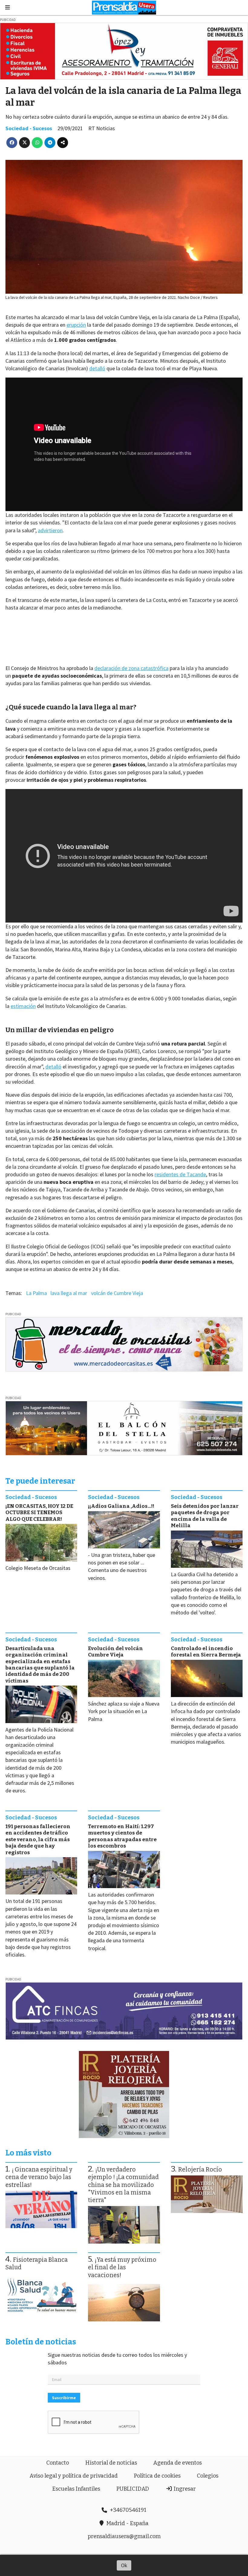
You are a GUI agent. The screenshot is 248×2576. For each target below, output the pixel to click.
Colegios (208, 2476)
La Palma (36, 1293)
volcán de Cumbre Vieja (117, 1293)
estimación (23, 1006)
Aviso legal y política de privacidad (74, 2476)
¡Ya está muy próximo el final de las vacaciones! (122, 2267)
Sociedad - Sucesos (29, 128)
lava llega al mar (69, 1293)
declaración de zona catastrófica (131, 668)
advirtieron (50, 530)
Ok (124, 2565)
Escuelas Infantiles (76, 2489)
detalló (97, 368)
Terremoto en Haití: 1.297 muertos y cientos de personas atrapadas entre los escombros (122, 1836)
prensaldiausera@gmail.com (124, 2536)
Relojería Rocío (200, 2170)
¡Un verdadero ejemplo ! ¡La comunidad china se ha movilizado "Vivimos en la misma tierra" (123, 2185)
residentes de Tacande (180, 1174)
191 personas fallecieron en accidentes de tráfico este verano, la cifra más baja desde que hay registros (38, 1840)
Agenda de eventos (178, 2463)
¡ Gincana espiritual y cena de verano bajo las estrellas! (39, 2177)
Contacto (58, 2463)
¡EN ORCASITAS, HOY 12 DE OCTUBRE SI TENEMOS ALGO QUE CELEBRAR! (39, 1513)
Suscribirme (64, 2398)
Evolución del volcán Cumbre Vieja (116, 1652)
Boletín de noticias (41, 2342)
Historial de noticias (111, 2463)
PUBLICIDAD (133, 2489)
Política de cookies (157, 2476)
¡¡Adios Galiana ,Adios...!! (121, 1506)
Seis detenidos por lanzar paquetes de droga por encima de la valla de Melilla (205, 1516)
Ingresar (184, 2489)
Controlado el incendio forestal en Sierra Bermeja (206, 1652)
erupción (76, 325)
